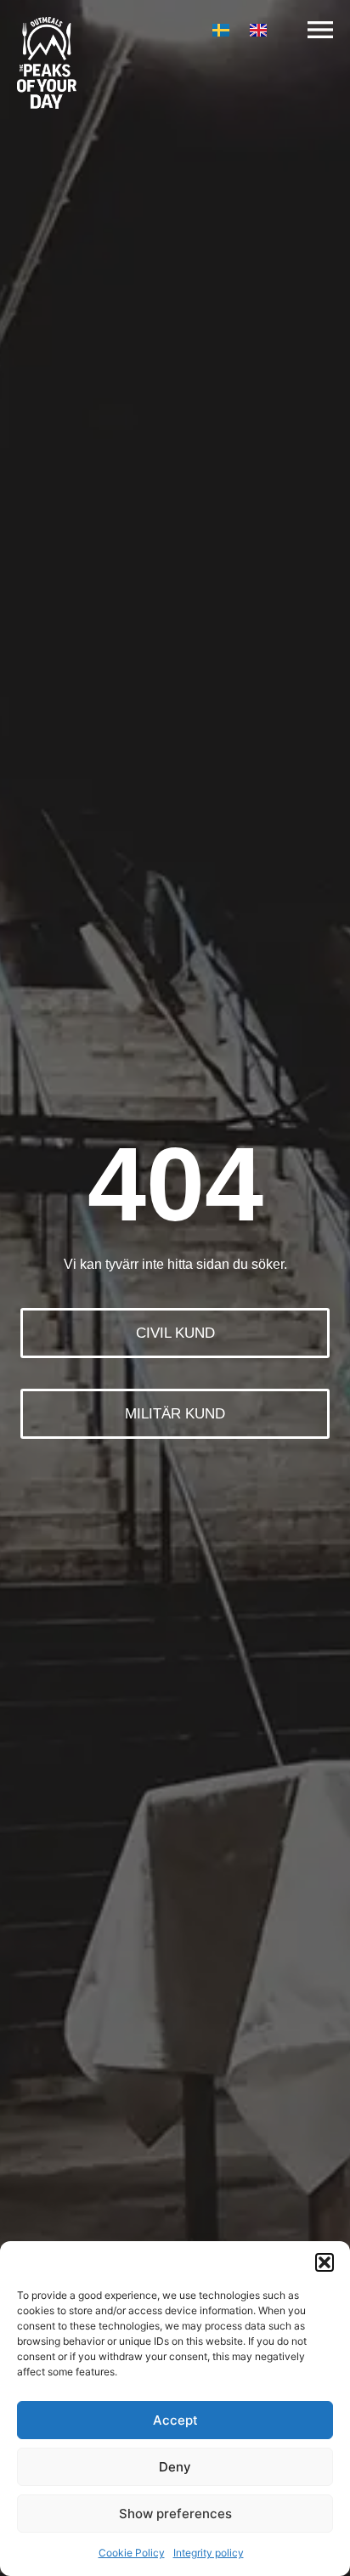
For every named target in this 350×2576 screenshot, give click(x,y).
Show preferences (175, 2514)
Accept (175, 2420)
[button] (325, 2262)
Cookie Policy (132, 2553)
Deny (175, 2467)
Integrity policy (209, 2553)
